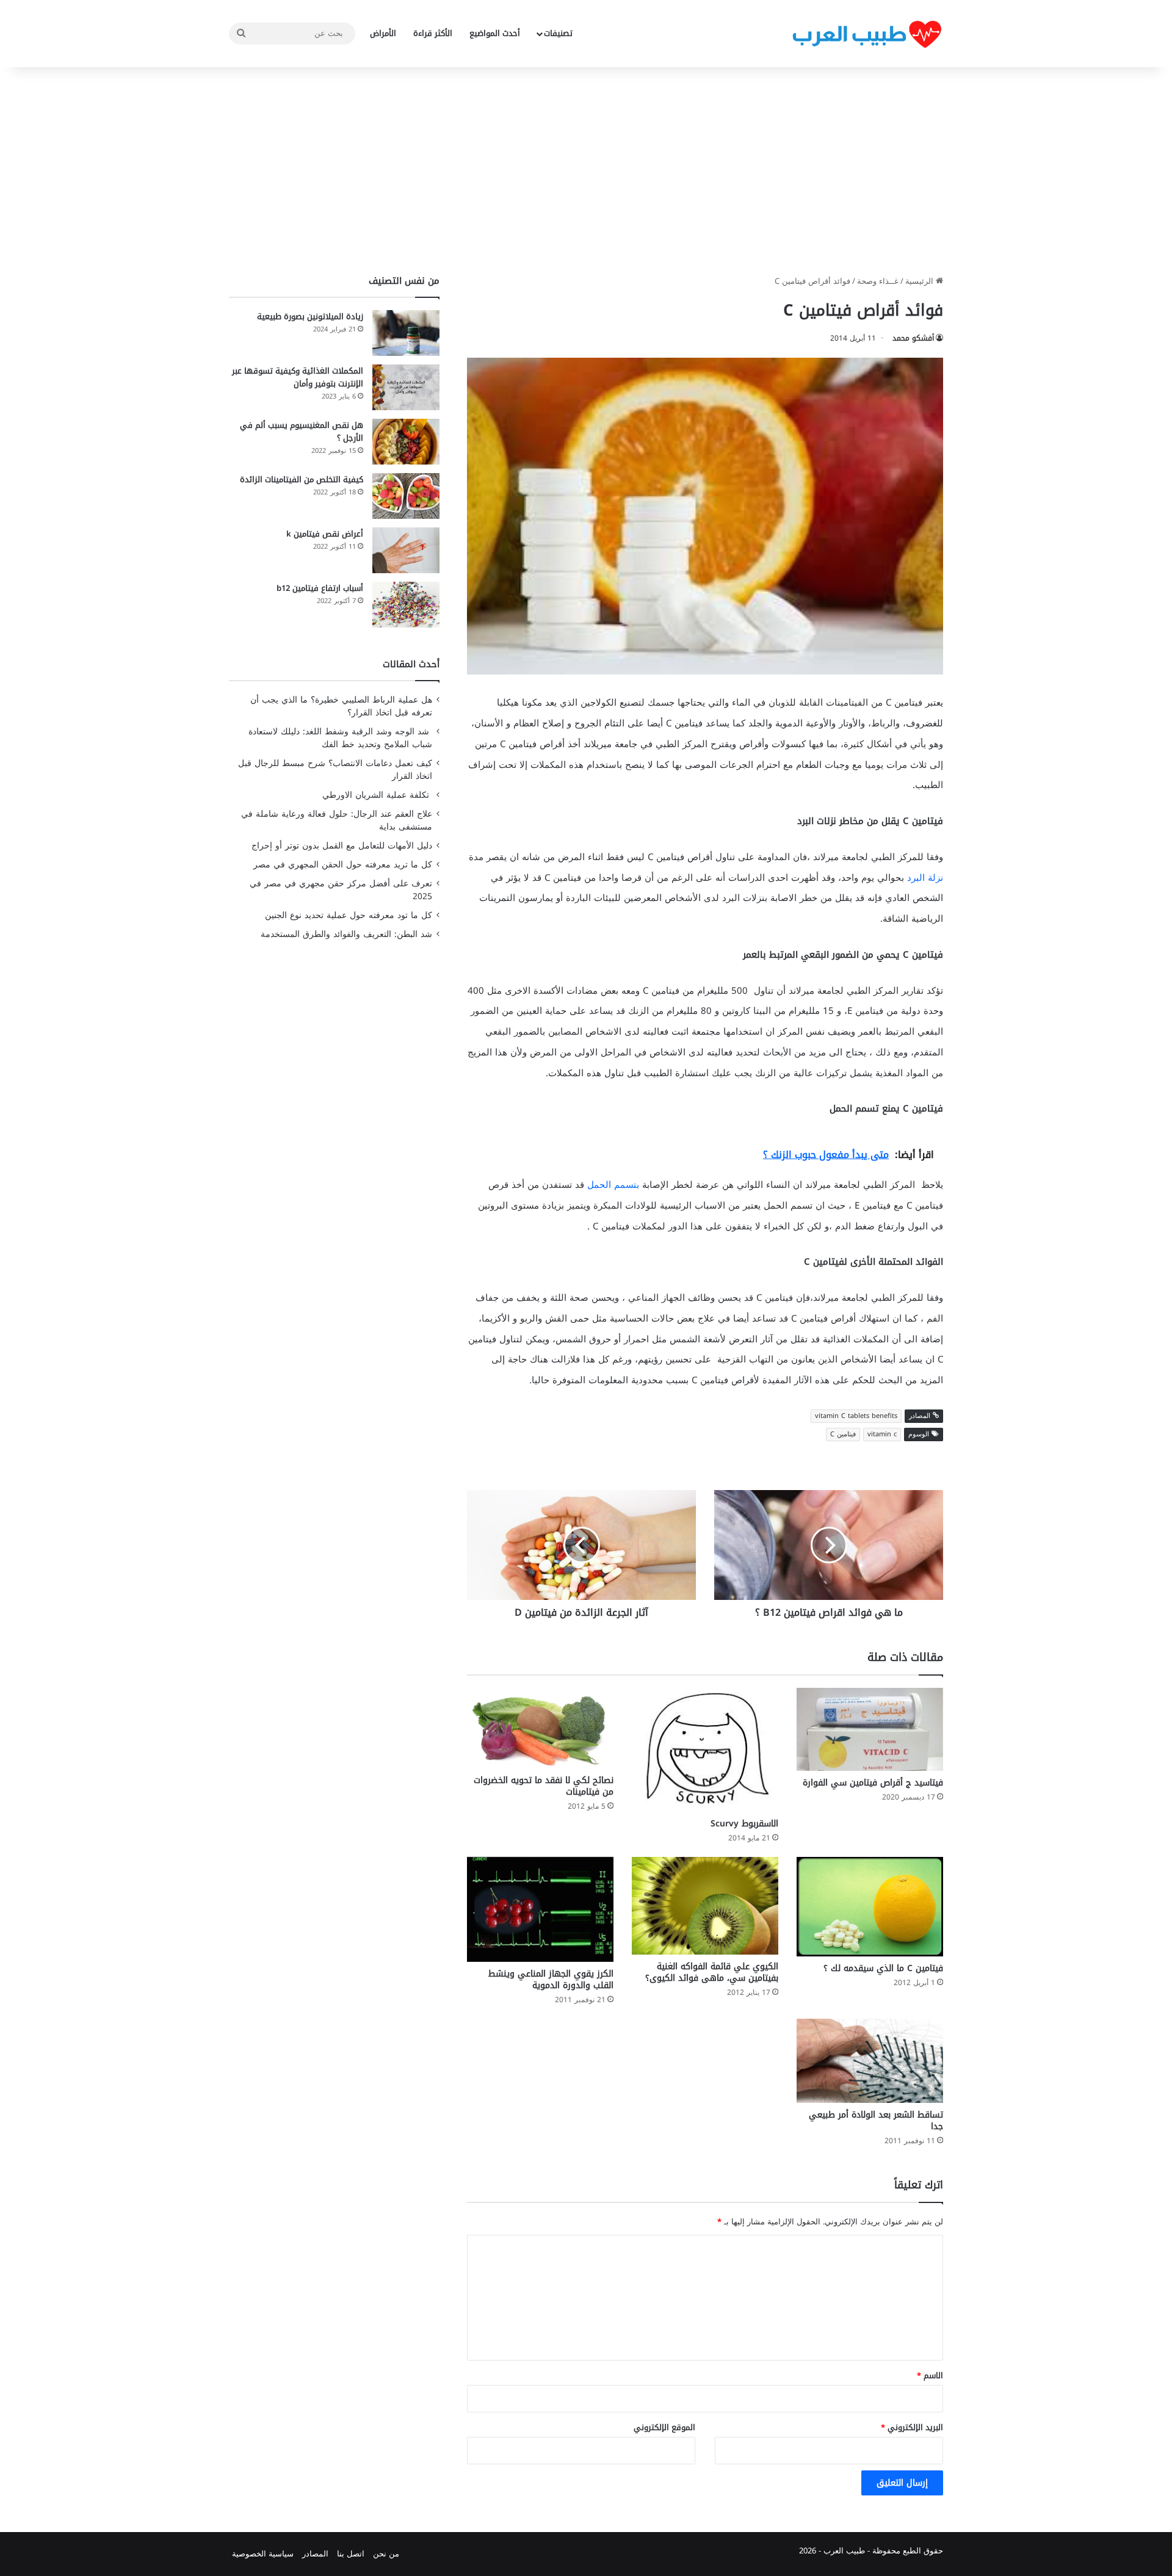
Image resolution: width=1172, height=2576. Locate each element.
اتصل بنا (351, 2554)
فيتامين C (843, 1434)
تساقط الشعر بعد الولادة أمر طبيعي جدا (876, 2121)
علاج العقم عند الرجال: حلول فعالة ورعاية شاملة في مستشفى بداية (337, 820)
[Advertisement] (586, 171)
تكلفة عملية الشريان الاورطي (377, 795)
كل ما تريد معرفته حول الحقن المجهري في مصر (343, 865)
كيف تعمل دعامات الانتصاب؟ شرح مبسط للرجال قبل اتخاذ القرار (335, 770)
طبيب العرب (844, 2551)
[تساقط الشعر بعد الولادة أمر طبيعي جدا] (870, 2061)
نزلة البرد (925, 878)
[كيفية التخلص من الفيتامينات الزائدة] (406, 496)
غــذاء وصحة (878, 281)
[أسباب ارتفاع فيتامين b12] (406, 605)
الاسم (930, 2375)
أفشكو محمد (913, 338)
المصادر (315, 2554)
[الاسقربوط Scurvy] (705, 1750)
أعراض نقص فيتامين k (325, 534)
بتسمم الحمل (613, 1185)
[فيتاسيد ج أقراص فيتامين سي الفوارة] (870, 1729)
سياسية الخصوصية (263, 2554)
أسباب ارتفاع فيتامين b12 (320, 588)
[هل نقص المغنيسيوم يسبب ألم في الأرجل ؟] (406, 442)
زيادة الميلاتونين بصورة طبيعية (310, 317)
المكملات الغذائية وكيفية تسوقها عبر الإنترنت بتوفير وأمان (298, 377)
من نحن (386, 2554)
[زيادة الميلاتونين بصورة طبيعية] (406, 333)
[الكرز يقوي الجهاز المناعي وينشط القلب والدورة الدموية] (540, 1909)
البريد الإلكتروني (912, 2427)
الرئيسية (921, 281)
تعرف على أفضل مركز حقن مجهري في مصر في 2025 (341, 890)
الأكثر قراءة (433, 33)
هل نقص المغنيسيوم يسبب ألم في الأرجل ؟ (302, 432)
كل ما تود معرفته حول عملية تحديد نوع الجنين (349, 915)
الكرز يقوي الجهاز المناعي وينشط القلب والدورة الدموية (551, 1980)
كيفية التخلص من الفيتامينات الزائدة (302, 479)
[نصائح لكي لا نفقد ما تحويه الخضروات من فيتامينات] (540, 1728)
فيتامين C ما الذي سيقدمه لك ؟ (883, 1968)
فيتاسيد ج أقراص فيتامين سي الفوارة (873, 1783)
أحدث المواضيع (495, 33)
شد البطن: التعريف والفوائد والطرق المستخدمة (346, 934)
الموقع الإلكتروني (664, 2427)
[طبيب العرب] (867, 34)
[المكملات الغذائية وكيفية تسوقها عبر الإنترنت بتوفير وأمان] (406, 387)
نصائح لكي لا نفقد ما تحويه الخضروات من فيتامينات (544, 1786)
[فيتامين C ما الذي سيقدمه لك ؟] (870, 1907)
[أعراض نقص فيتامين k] (406, 550)
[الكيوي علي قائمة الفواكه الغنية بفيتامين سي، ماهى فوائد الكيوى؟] (705, 1906)
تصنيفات (558, 33)
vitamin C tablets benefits (856, 1416)
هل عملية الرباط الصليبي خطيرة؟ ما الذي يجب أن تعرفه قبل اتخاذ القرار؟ (341, 706)
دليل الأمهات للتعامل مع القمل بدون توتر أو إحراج (342, 846)
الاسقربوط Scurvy (744, 1824)
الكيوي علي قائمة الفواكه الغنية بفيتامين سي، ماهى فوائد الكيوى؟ (712, 1972)
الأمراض (383, 33)
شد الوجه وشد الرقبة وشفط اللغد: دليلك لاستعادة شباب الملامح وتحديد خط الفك (340, 738)
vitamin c (882, 1434)
